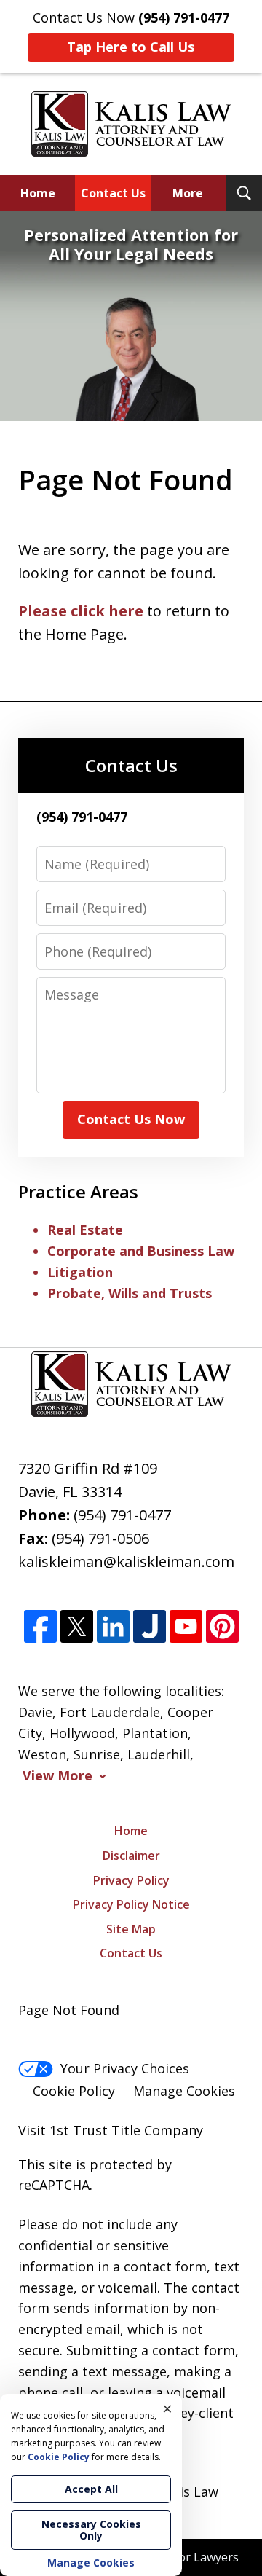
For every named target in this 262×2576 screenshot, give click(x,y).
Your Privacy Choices (125, 2068)
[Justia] (150, 1627)
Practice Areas (78, 1191)
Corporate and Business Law (141, 1251)
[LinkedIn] (113, 1627)
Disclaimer (131, 1856)
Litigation (80, 1272)
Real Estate (85, 1230)
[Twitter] (77, 1627)
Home (38, 193)
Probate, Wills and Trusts (130, 1293)
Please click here (81, 611)
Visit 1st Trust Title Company (111, 2130)
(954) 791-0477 (122, 1515)
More (188, 193)
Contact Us (113, 193)
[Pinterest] (222, 1627)
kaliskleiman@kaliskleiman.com (126, 1562)
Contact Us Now (131, 1119)
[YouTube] (186, 1627)
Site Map (131, 1929)
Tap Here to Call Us (131, 47)
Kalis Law (190, 2491)
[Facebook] (40, 1627)
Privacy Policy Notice (131, 1904)
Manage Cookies (184, 2091)
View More (57, 1776)
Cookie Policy (74, 2091)
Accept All (91, 2489)
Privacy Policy (131, 1880)
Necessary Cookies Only (91, 2530)
